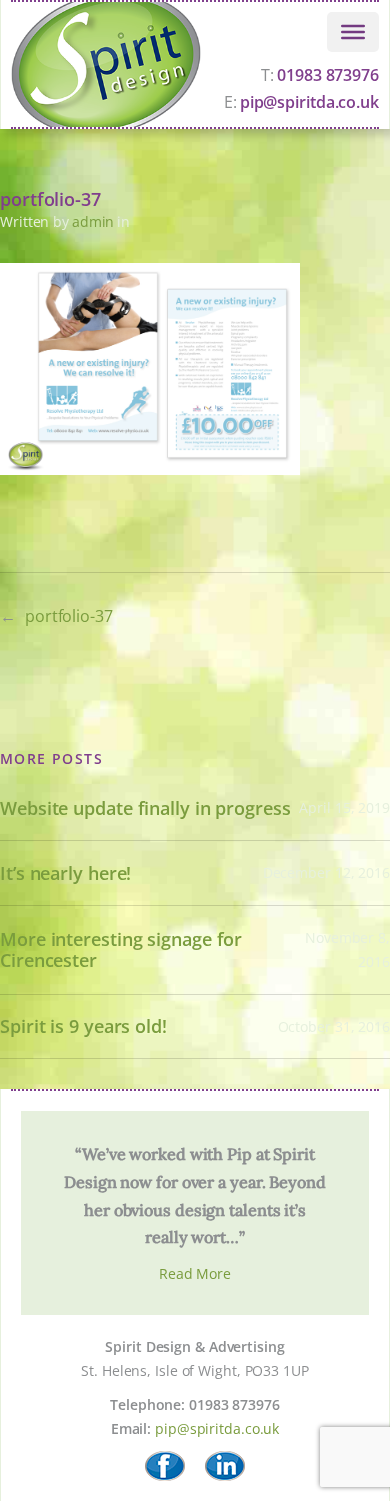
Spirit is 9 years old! (83, 1026)
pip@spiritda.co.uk (217, 1428)
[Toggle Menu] (353, 32)
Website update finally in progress (145, 808)
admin (93, 221)
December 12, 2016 (326, 872)
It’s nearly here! (65, 873)
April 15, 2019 (344, 807)
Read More (195, 1273)
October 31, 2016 (334, 1026)
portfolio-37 (69, 616)
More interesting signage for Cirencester (121, 949)
